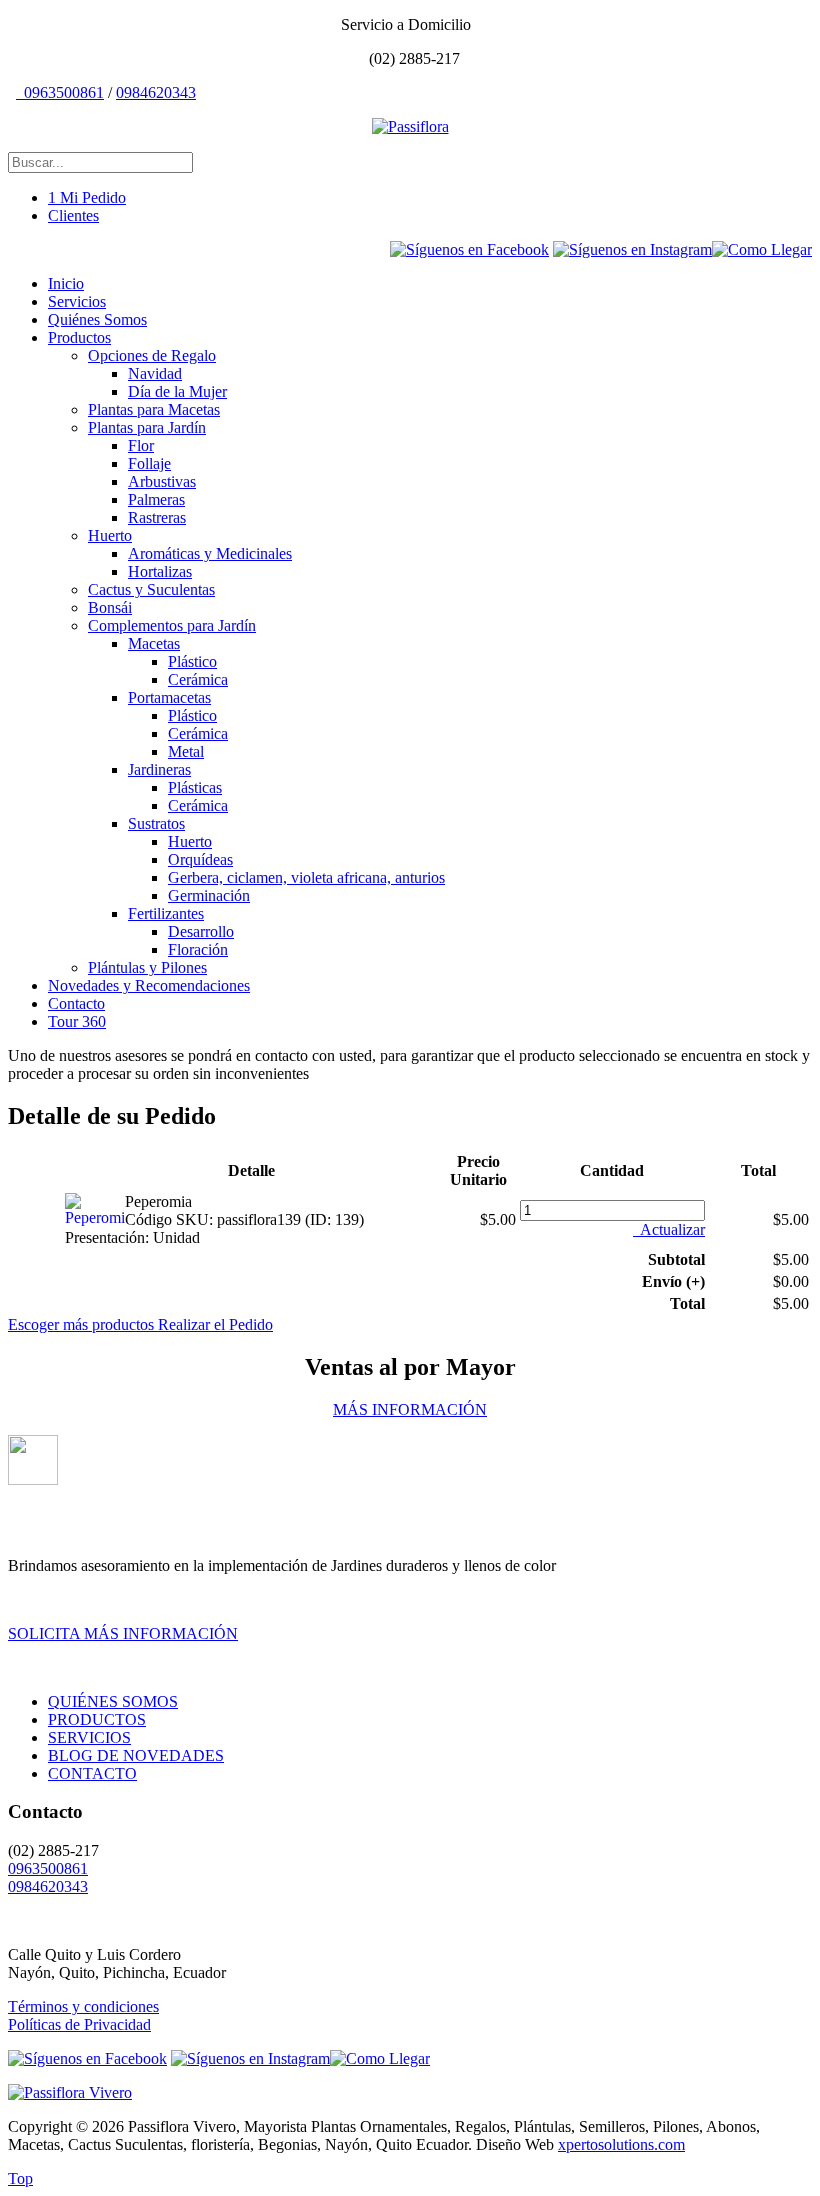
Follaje (149, 463)
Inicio (66, 283)
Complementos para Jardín (172, 625)
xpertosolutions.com (621, 2144)
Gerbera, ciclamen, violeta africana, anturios (306, 877)
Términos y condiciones (83, 2006)
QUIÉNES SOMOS (113, 1701)
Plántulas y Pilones (147, 967)
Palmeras (156, 499)
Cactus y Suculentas (151, 589)
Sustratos (156, 823)
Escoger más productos (83, 1324)
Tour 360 (77, 1021)
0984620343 (156, 92)
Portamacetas (169, 697)
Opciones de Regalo (152, 355)
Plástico (192, 661)
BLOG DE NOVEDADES (136, 1755)
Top (20, 2178)
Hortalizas (160, 571)
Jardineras (159, 769)
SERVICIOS (89, 1737)
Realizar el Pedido (215, 1324)
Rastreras (157, 517)
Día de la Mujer (177, 391)
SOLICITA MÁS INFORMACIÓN (123, 1633)
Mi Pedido (87, 197)
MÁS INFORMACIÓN (410, 1409)
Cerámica (198, 679)
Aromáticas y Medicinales (210, 553)
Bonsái (110, 607)
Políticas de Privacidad (79, 2024)
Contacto (76, 1003)
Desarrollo (201, 931)
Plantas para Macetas (154, 409)
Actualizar (671, 1229)
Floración (198, 949)
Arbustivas (162, 481)
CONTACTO (92, 1773)
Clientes (73, 215)
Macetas (154, 643)
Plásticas (195, 787)
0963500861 (62, 92)
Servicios (77, 301)
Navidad (155, 373)
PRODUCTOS (97, 1719)
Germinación (209, 895)
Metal (186, 751)
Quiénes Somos (97, 319)
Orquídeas (200, 859)
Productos (79, 337)
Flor (141, 445)
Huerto (110, 535)
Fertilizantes (166, 913)
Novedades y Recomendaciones (149, 985)
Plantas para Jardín (147, 427)
